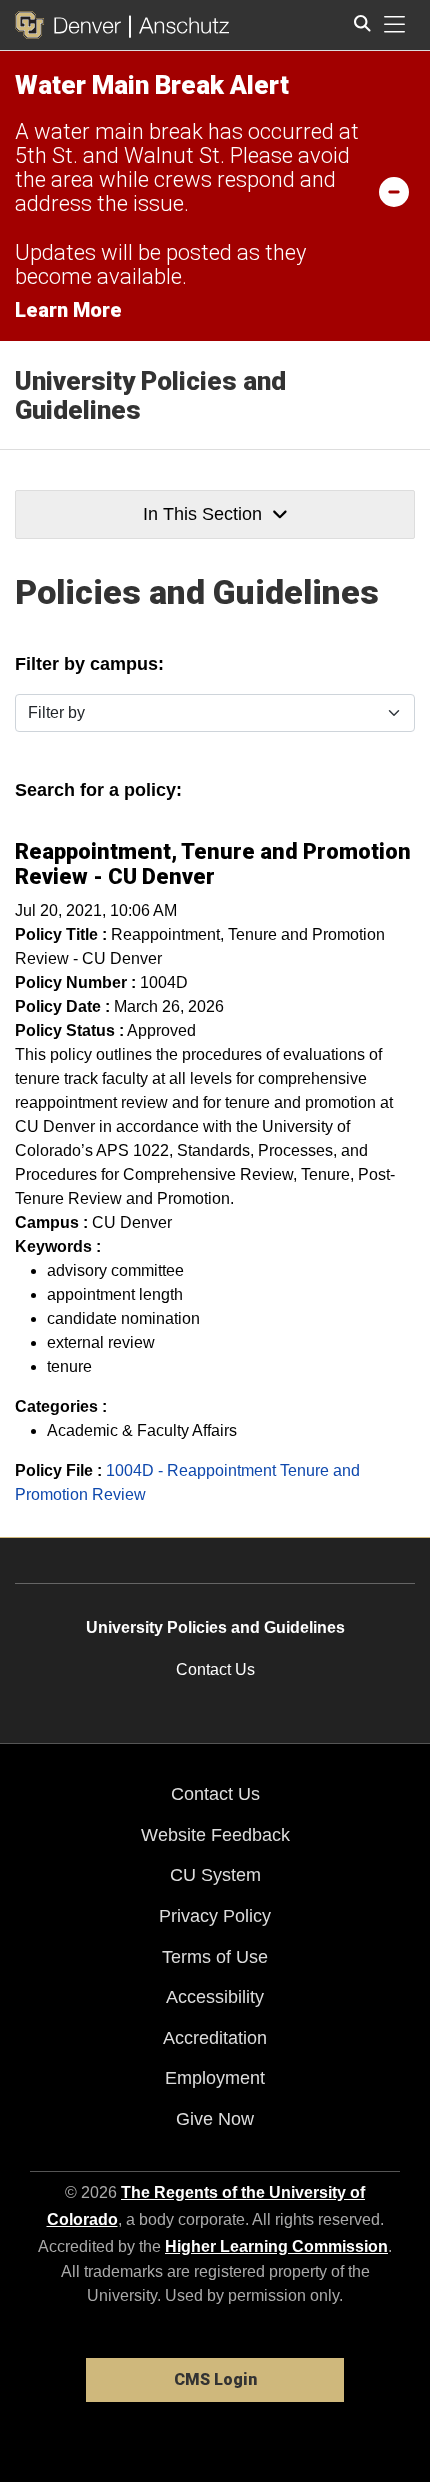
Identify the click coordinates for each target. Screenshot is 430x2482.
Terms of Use (215, 1957)
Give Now (215, 2119)
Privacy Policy (215, 1916)
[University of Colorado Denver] (72, 25)
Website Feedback (215, 1835)
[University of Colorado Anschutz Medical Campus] (179, 25)
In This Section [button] (202, 514)
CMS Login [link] (215, 2379)
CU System (215, 1875)
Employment (215, 2078)
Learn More (68, 310)
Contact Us (215, 1669)
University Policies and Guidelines (150, 395)
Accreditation (215, 2038)
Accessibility (215, 1997)
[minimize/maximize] (394, 191)
